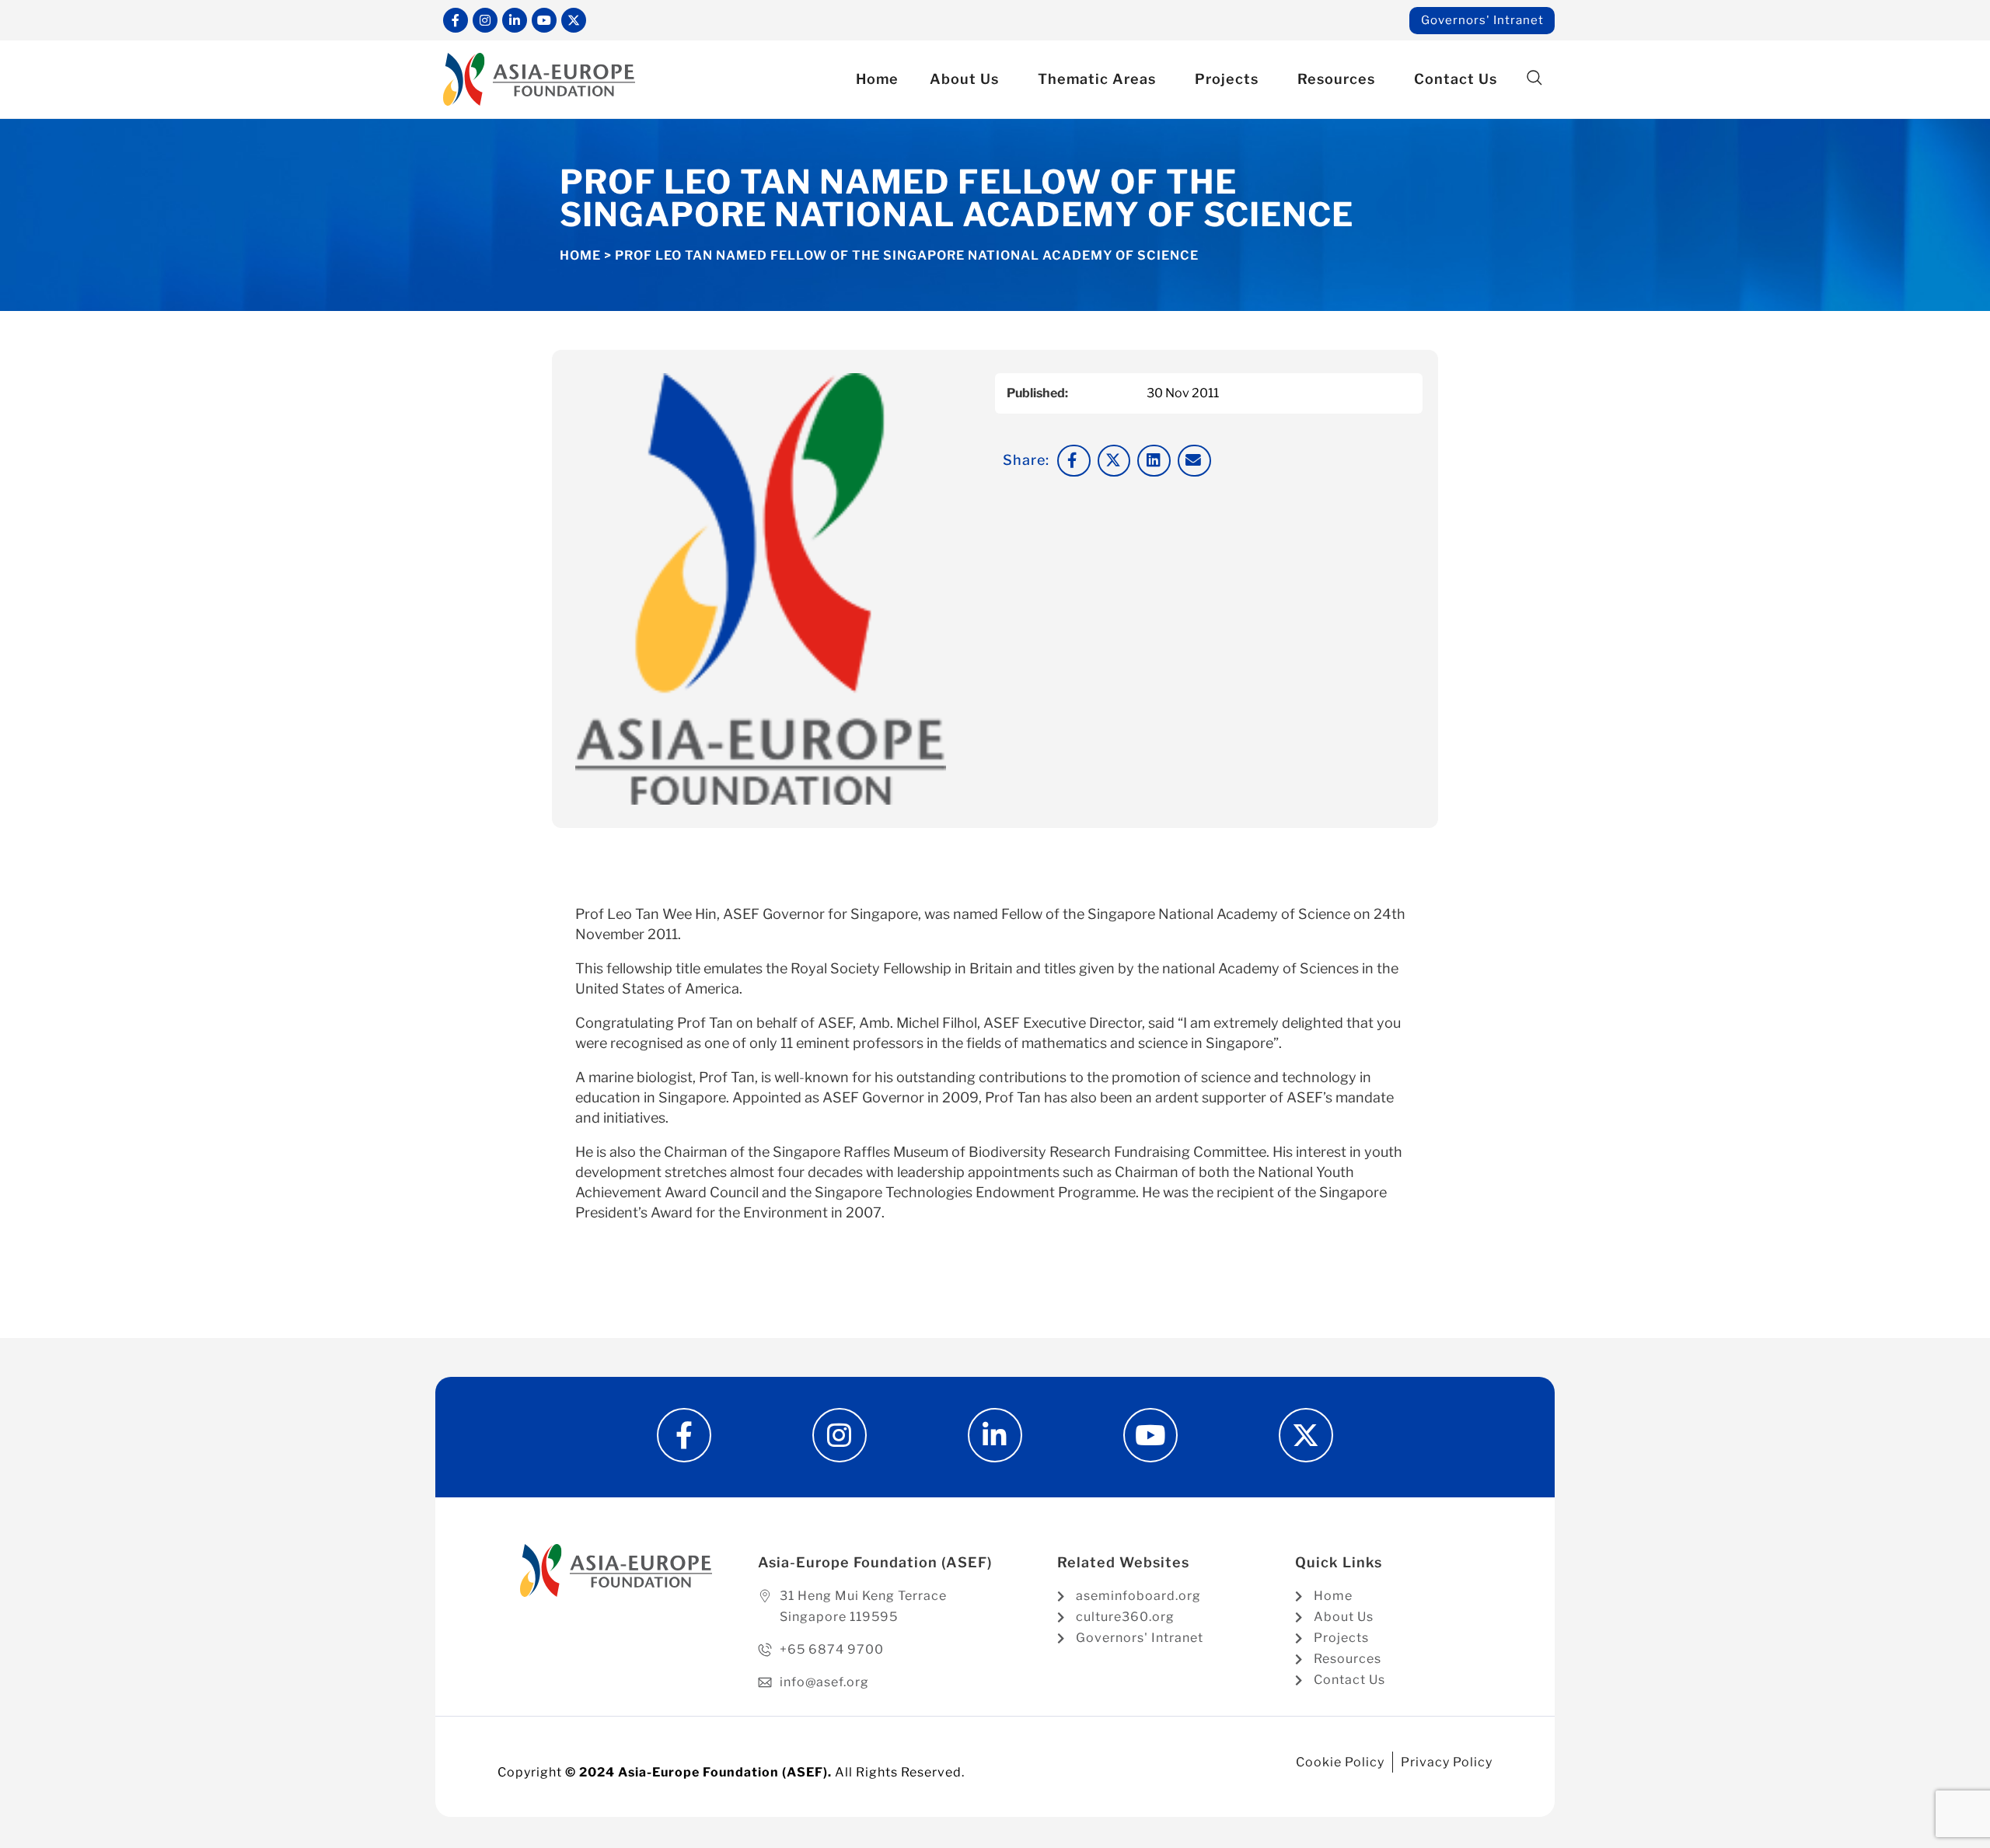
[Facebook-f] (456, 20)
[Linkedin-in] (515, 20)
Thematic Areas (1097, 79)
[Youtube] (544, 20)
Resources (1336, 79)
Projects (1227, 79)
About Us (964, 79)
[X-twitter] (574, 20)
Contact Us (1456, 79)
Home (877, 79)
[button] (1534, 78)
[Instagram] (485, 20)
